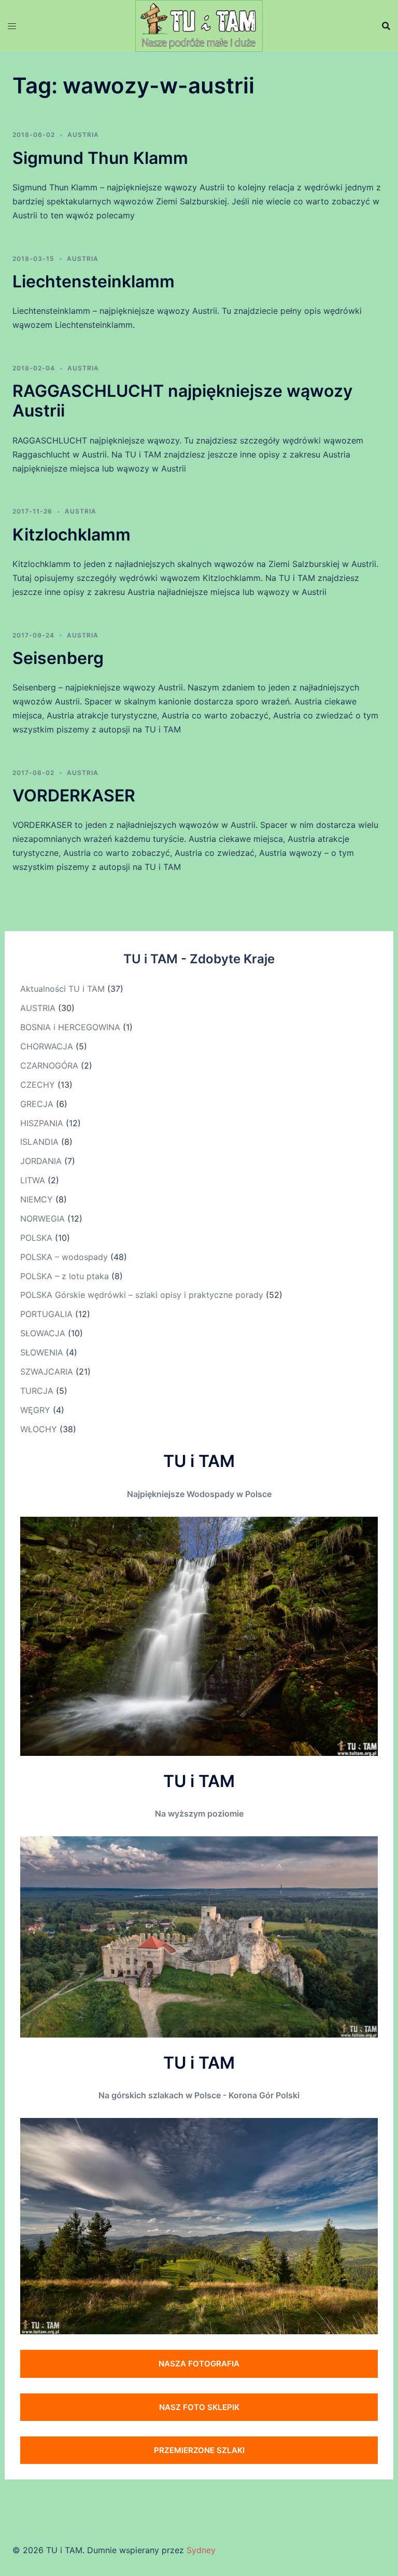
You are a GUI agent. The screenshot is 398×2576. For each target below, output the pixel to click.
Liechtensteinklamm (94, 281)
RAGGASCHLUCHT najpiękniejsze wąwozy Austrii (182, 401)
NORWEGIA (42, 1218)
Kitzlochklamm (72, 535)
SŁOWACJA (43, 1333)
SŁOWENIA (42, 1352)
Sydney (201, 2550)
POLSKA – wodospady (64, 1257)
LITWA (33, 1180)
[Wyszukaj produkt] (386, 26)
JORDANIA (41, 1161)
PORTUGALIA (46, 1314)
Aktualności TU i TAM (62, 989)
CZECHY (38, 1085)
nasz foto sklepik (199, 2407)
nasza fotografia (199, 2364)
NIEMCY (37, 1199)
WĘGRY (35, 1410)
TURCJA (37, 1391)
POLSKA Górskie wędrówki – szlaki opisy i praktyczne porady (142, 1295)
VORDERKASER (74, 795)
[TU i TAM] (199, 25)
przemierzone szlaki (199, 2450)
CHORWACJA (47, 1046)
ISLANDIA (39, 1142)
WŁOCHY (39, 1429)
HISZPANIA (42, 1123)
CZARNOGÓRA (49, 1065)
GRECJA (37, 1104)
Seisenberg (58, 658)
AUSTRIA (83, 135)
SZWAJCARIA (47, 1372)
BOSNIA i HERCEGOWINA (70, 1027)
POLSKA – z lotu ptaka (65, 1276)
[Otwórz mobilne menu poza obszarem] (12, 26)
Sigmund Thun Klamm (100, 158)
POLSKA (36, 1238)
